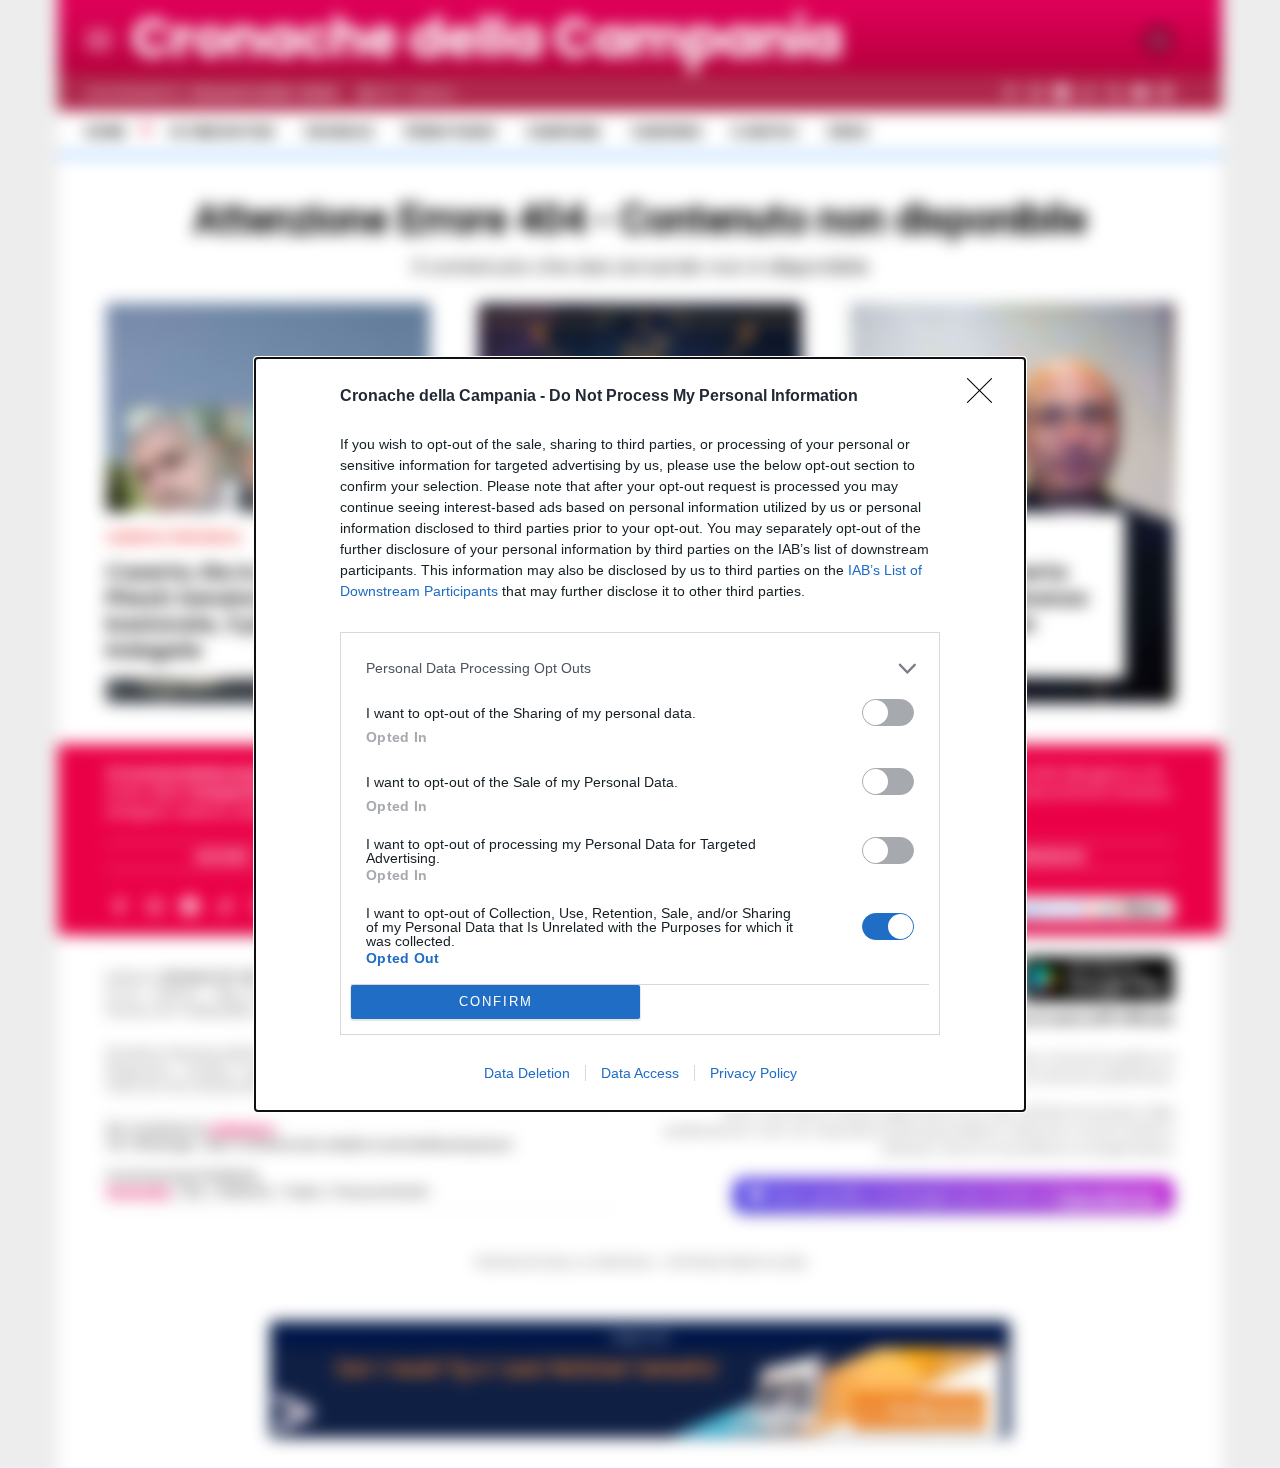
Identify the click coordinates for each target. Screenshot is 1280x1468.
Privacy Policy (753, 1073)
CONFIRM (496, 1001)
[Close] (986, 397)
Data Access (640, 1073)
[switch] (888, 712)
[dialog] (640, 734)
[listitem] (640, 668)
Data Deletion (527, 1073)
